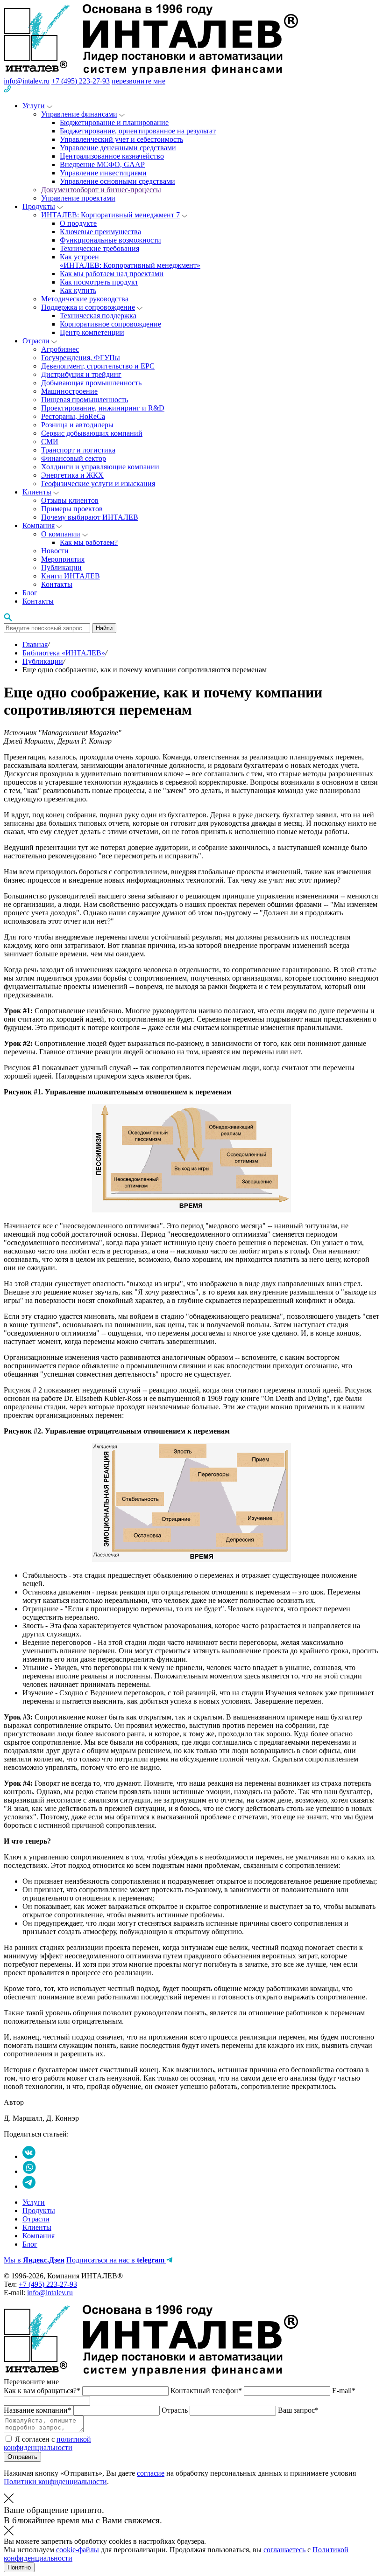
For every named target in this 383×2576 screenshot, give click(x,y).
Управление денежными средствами (118, 148)
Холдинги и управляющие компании (100, 467)
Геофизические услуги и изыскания (98, 484)
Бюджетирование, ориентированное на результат (138, 131)
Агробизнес (60, 349)
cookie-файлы (78, 2550)
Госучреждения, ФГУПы (81, 358)
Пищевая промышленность (85, 400)
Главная (35, 644)
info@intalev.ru (27, 81)
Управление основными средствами (117, 181)
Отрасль (176, 2410)
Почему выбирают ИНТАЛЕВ (90, 517)
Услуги (34, 106)
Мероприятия (63, 559)
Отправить (22, 2457)
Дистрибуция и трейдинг (81, 374)
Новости (55, 551)
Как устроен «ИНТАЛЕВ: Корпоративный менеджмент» (130, 261)
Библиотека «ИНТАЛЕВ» (64, 653)
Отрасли (36, 341)
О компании (61, 534)
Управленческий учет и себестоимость (121, 139)
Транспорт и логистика (78, 450)
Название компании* (39, 2410)
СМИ (50, 442)
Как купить (78, 290)
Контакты (57, 584)
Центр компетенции (92, 332)
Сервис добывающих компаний (92, 433)
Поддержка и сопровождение (88, 307)
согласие (151, 2473)
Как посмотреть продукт (99, 282)
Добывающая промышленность (91, 383)
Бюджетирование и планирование (114, 122)
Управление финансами (79, 114)
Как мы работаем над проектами (112, 274)
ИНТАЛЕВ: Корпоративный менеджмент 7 (110, 215)
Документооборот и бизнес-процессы (101, 190)
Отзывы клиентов (70, 500)
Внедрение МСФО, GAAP (102, 164)
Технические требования (99, 248)
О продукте (78, 223)
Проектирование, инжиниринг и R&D (103, 408)
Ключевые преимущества (100, 232)
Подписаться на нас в (115, 2260)
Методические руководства (85, 299)
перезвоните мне (138, 81)
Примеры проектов (72, 509)
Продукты (39, 206)
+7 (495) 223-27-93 (81, 81)
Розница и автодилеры (77, 425)
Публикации (61, 567)
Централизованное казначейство (112, 156)
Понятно (19, 2567)
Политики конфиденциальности (55, 2482)
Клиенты (37, 492)
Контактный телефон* (207, 2391)
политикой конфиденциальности (47, 2443)
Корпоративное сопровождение (110, 324)
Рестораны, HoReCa (73, 416)
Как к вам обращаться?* (43, 2391)
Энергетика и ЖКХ (72, 475)
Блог (30, 593)
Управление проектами (78, 198)
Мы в (34, 2260)
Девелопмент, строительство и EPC (98, 366)
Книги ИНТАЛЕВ (71, 576)
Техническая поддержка (98, 316)
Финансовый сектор (74, 458)
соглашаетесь (284, 2550)
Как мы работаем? (89, 542)
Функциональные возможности (110, 240)
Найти (104, 628)
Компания (39, 526)
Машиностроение (69, 391)
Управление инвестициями (103, 173)
